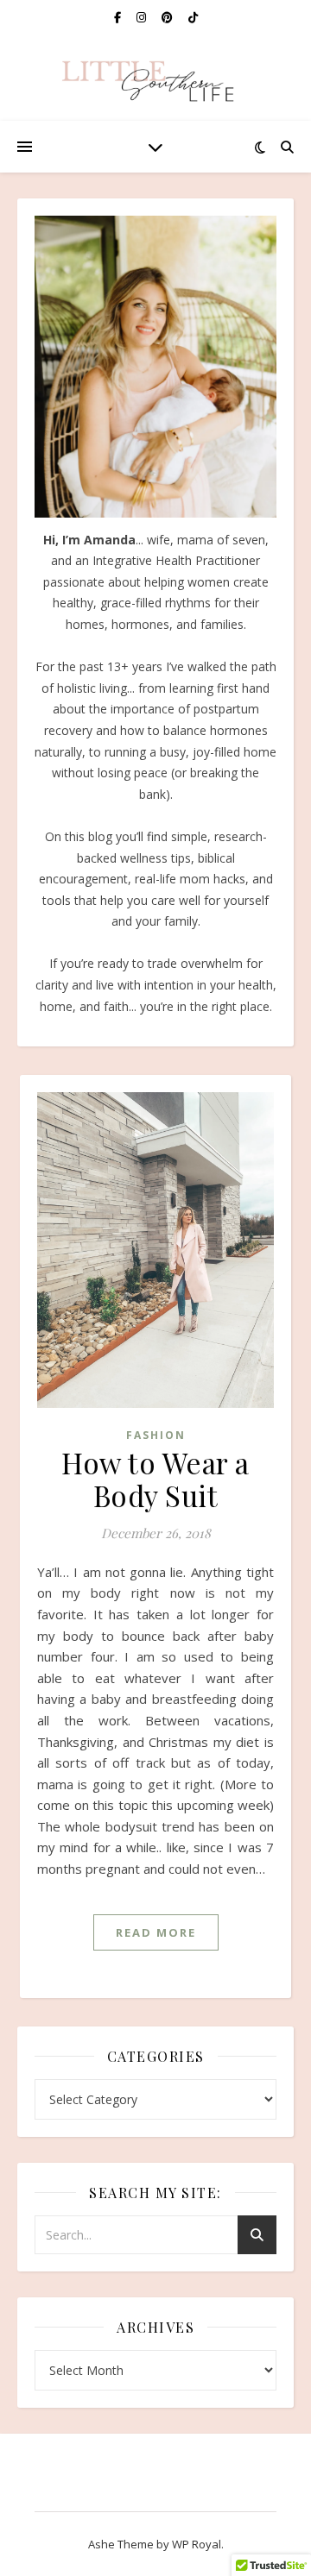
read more (156, 1932)
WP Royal (197, 2544)
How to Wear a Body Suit (155, 1479)
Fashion (156, 1435)
